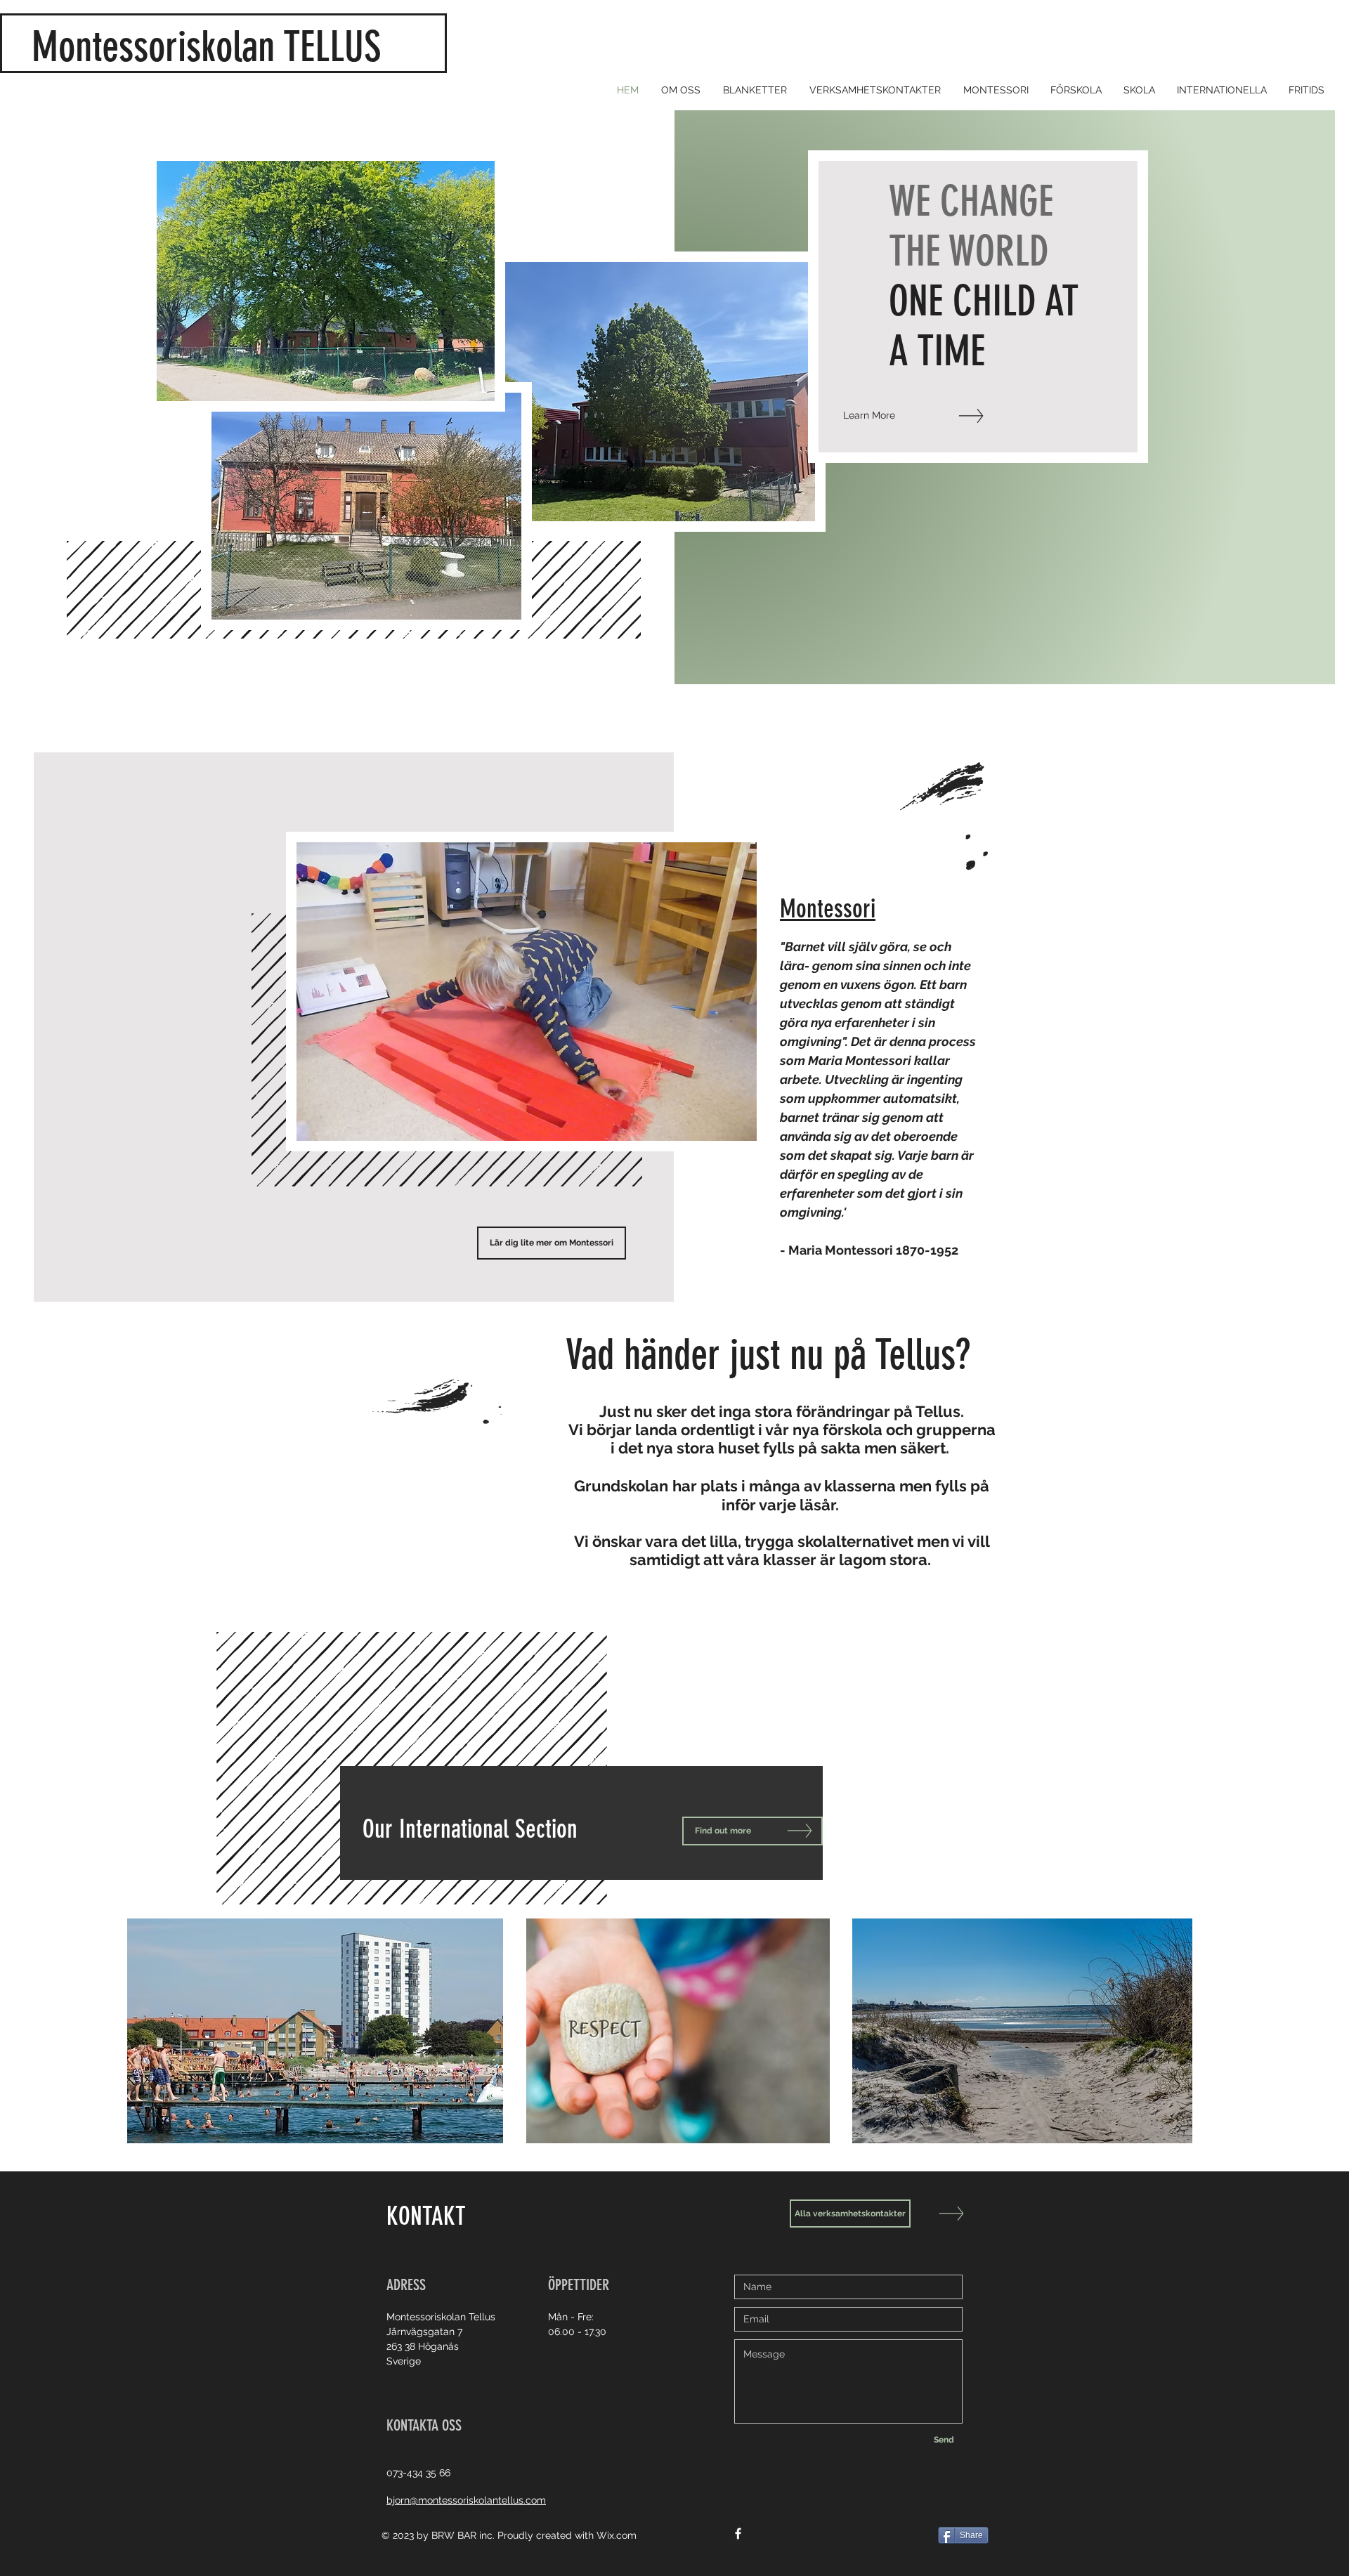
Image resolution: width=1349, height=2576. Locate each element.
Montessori (828, 909)
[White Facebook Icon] (738, 2533)
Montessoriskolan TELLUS (216, 47)
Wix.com (617, 2535)
